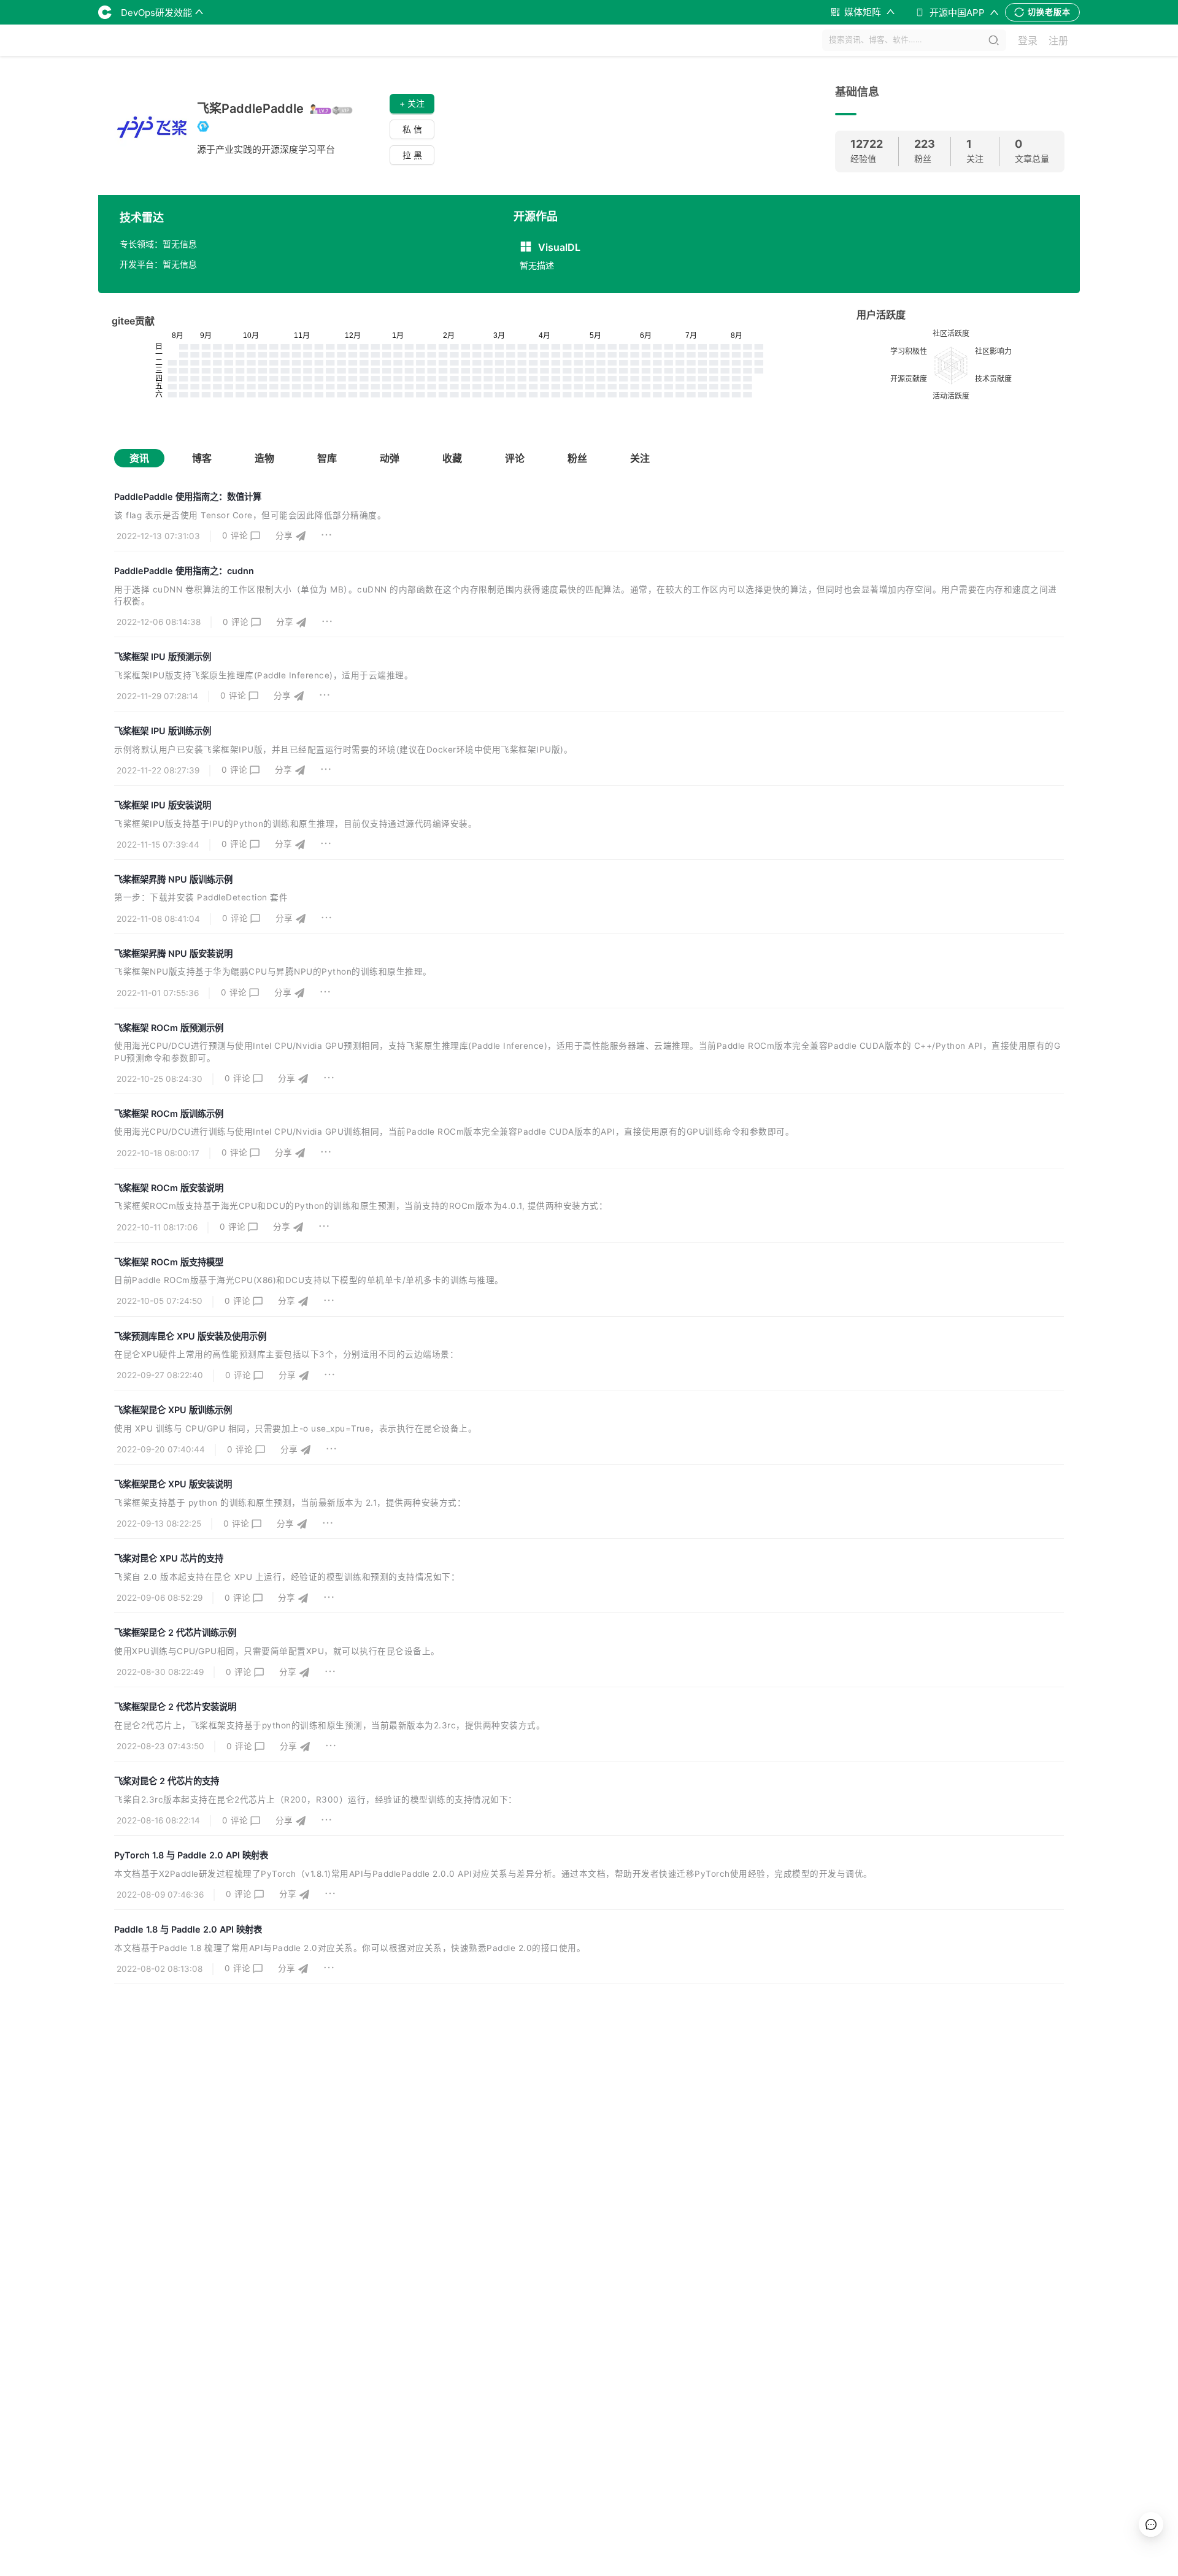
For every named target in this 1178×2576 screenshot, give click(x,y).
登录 (1028, 40)
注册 (1058, 40)
